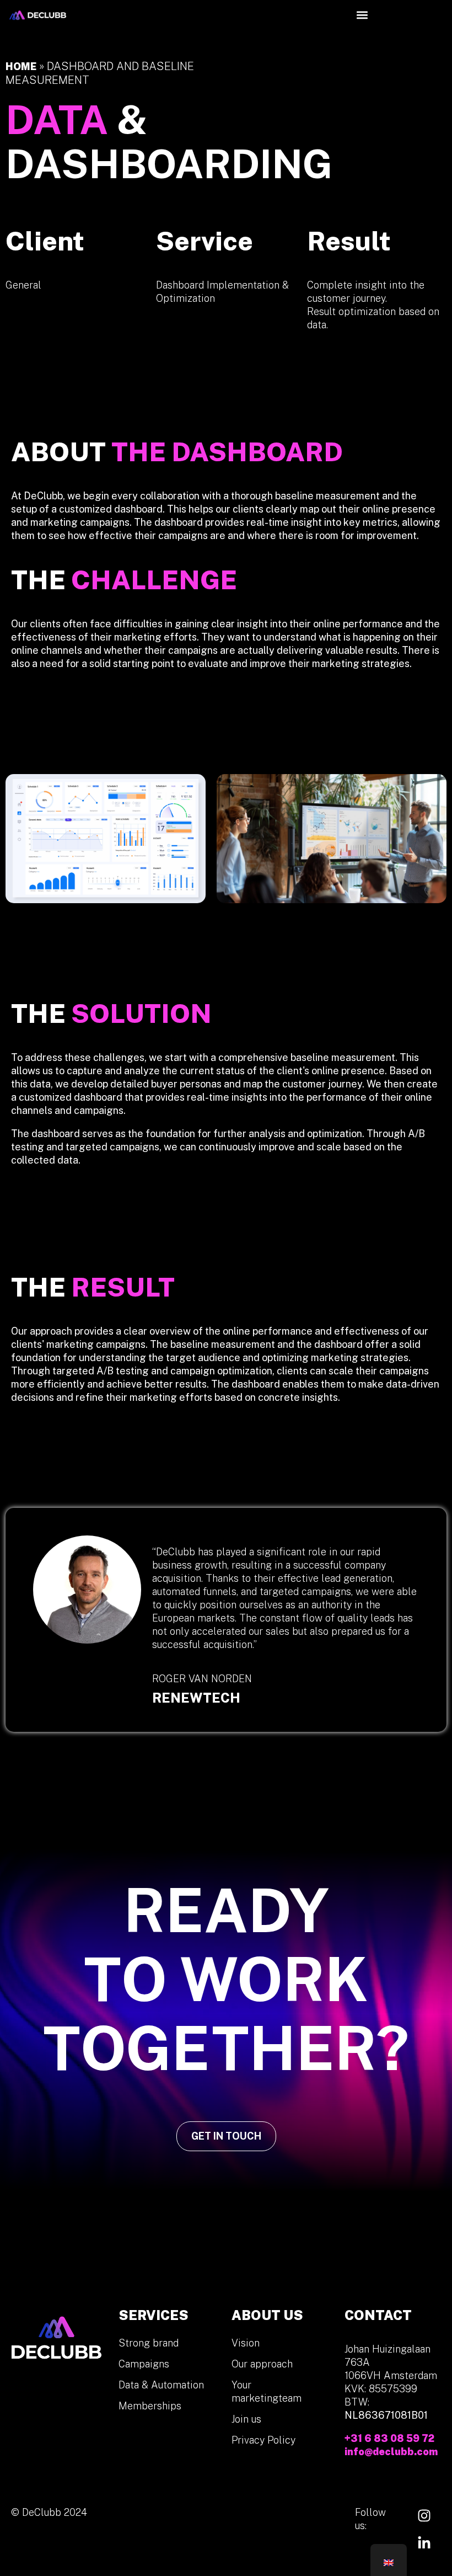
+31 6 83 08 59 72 (389, 2438)
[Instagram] (424, 2515)
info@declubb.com (391, 2452)
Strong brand (149, 2343)
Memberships (150, 2406)
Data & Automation (161, 2385)
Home (21, 66)
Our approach (262, 2364)
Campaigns (144, 2364)
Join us (246, 2419)
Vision (246, 2343)
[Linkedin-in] (424, 2543)
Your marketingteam (267, 2391)
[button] (362, 15)
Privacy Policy (263, 2440)
